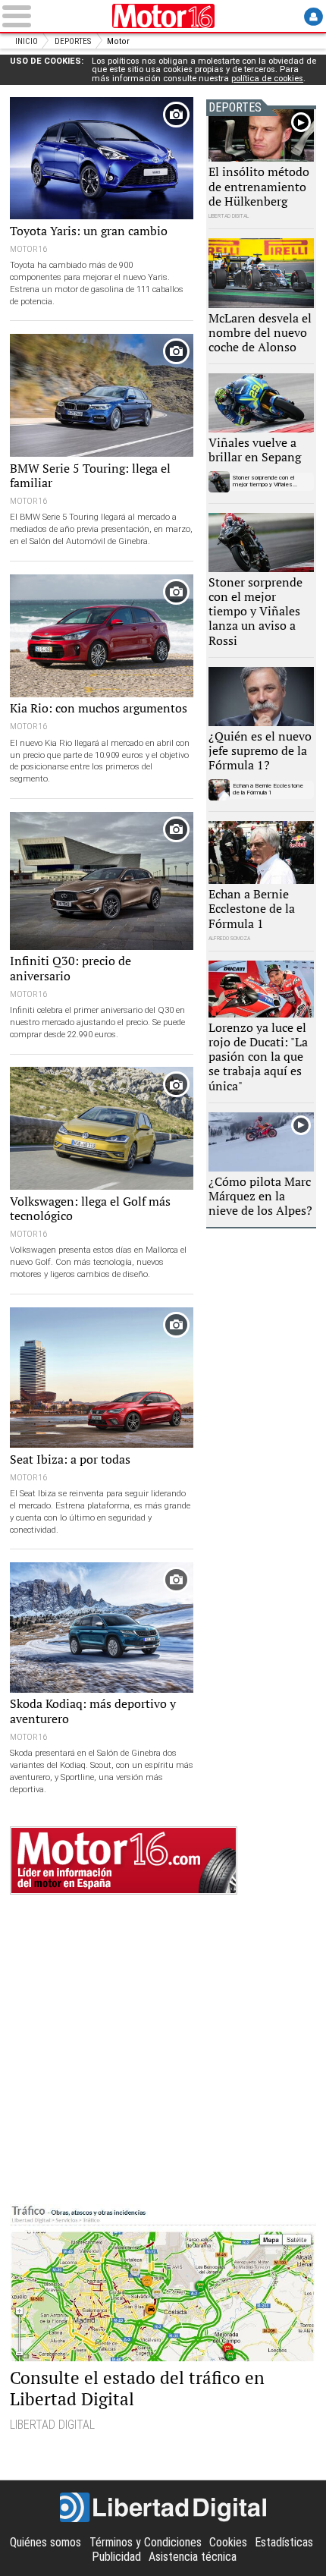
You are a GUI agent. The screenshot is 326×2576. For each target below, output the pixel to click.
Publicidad (116, 2557)
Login (313, 16)
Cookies (228, 2542)
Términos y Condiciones (146, 2542)
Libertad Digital (163, 2508)
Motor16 (163, 16)
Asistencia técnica (193, 2557)
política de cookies (267, 79)
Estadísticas (284, 2542)
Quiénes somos (45, 2542)
